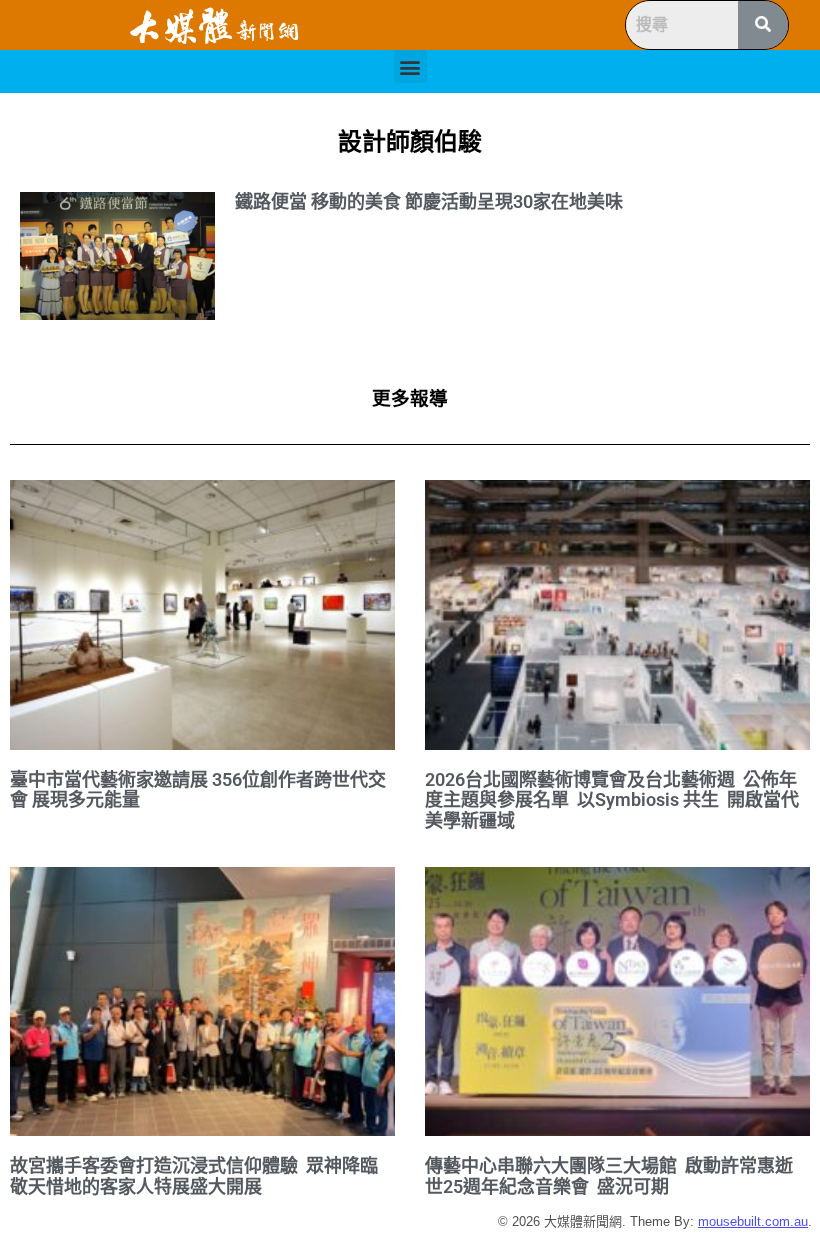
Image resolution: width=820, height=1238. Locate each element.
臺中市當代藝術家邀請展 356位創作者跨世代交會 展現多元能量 (198, 790)
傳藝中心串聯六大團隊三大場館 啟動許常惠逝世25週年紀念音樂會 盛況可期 (609, 1176)
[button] (410, 66)
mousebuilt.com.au (753, 1221)
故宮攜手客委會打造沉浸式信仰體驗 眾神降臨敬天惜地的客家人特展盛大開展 (194, 1176)
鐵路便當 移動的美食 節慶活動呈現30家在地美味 (429, 201)
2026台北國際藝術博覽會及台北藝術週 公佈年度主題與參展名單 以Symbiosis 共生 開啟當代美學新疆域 (612, 800)
